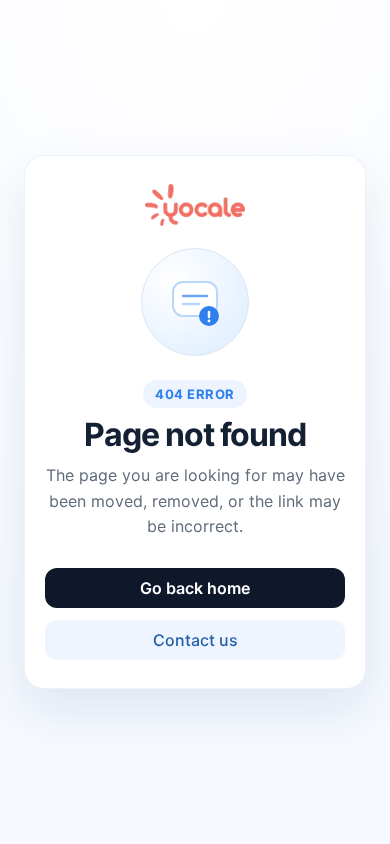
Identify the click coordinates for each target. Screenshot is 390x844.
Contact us (195, 640)
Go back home (195, 588)
